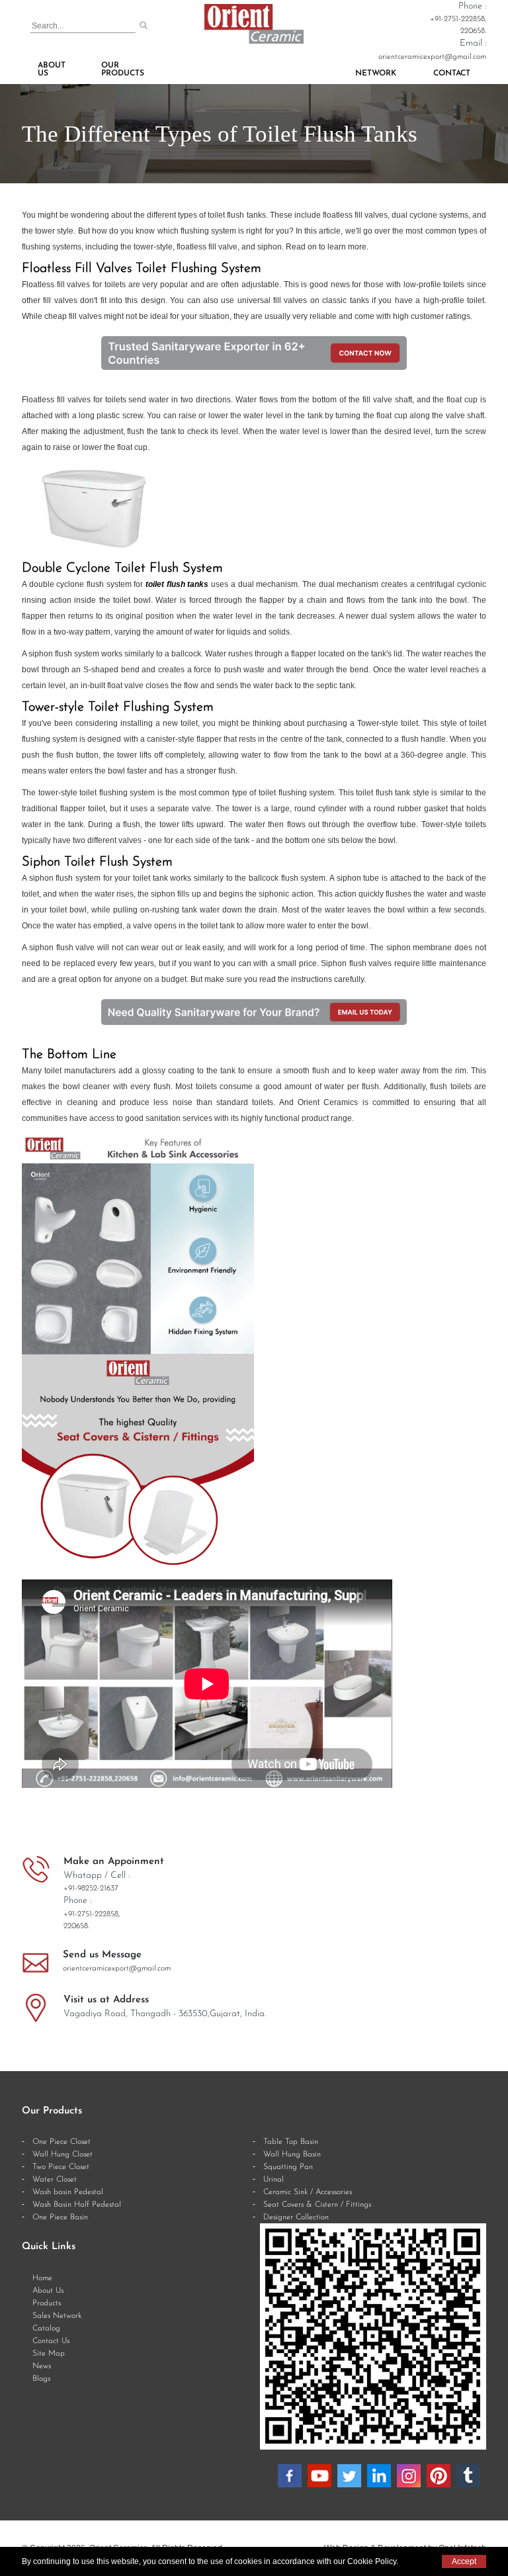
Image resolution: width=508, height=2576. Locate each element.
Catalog (46, 2329)
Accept (464, 2561)
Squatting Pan (288, 2167)
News (42, 2366)
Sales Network (57, 2316)
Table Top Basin (291, 2142)
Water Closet (55, 2180)
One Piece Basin (60, 2217)
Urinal (274, 2180)
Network (376, 73)
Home (42, 2278)
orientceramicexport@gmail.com (432, 57)
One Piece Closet (62, 2142)
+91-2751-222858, (458, 19)
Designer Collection (296, 2217)
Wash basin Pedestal (68, 2192)
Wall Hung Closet (63, 2154)
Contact (452, 73)
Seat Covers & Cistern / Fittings (317, 2205)
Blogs (41, 2379)
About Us (52, 69)
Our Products (123, 69)
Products (47, 2303)
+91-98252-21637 (91, 1888)
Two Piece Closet (61, 2167)
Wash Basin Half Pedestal (77, 2205)
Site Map (49, 2354)
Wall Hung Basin (292, 2154)
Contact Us (51, 2341)
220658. (473, 31)
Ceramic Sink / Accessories (308, 2192)
